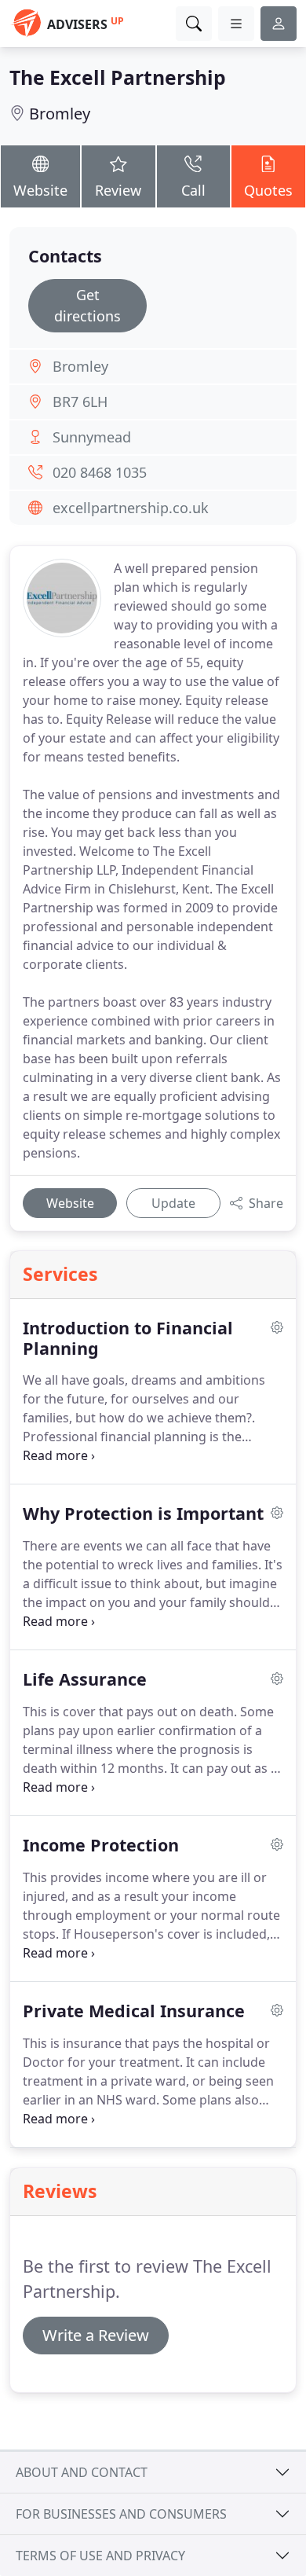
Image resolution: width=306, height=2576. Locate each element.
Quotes (268, 190)
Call (193, 190)
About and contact (82, 2472)
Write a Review (96, 2335)
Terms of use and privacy (100, 2556)
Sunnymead (92, 437)
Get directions (87, 305)
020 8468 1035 (100, 472)
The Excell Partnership (118, 77)
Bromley (60, 114)
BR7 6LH (80, 402)
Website (40, 190)
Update (173, 1203)
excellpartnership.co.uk (131, 508)
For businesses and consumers (121, 2514)
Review (118, 190)
